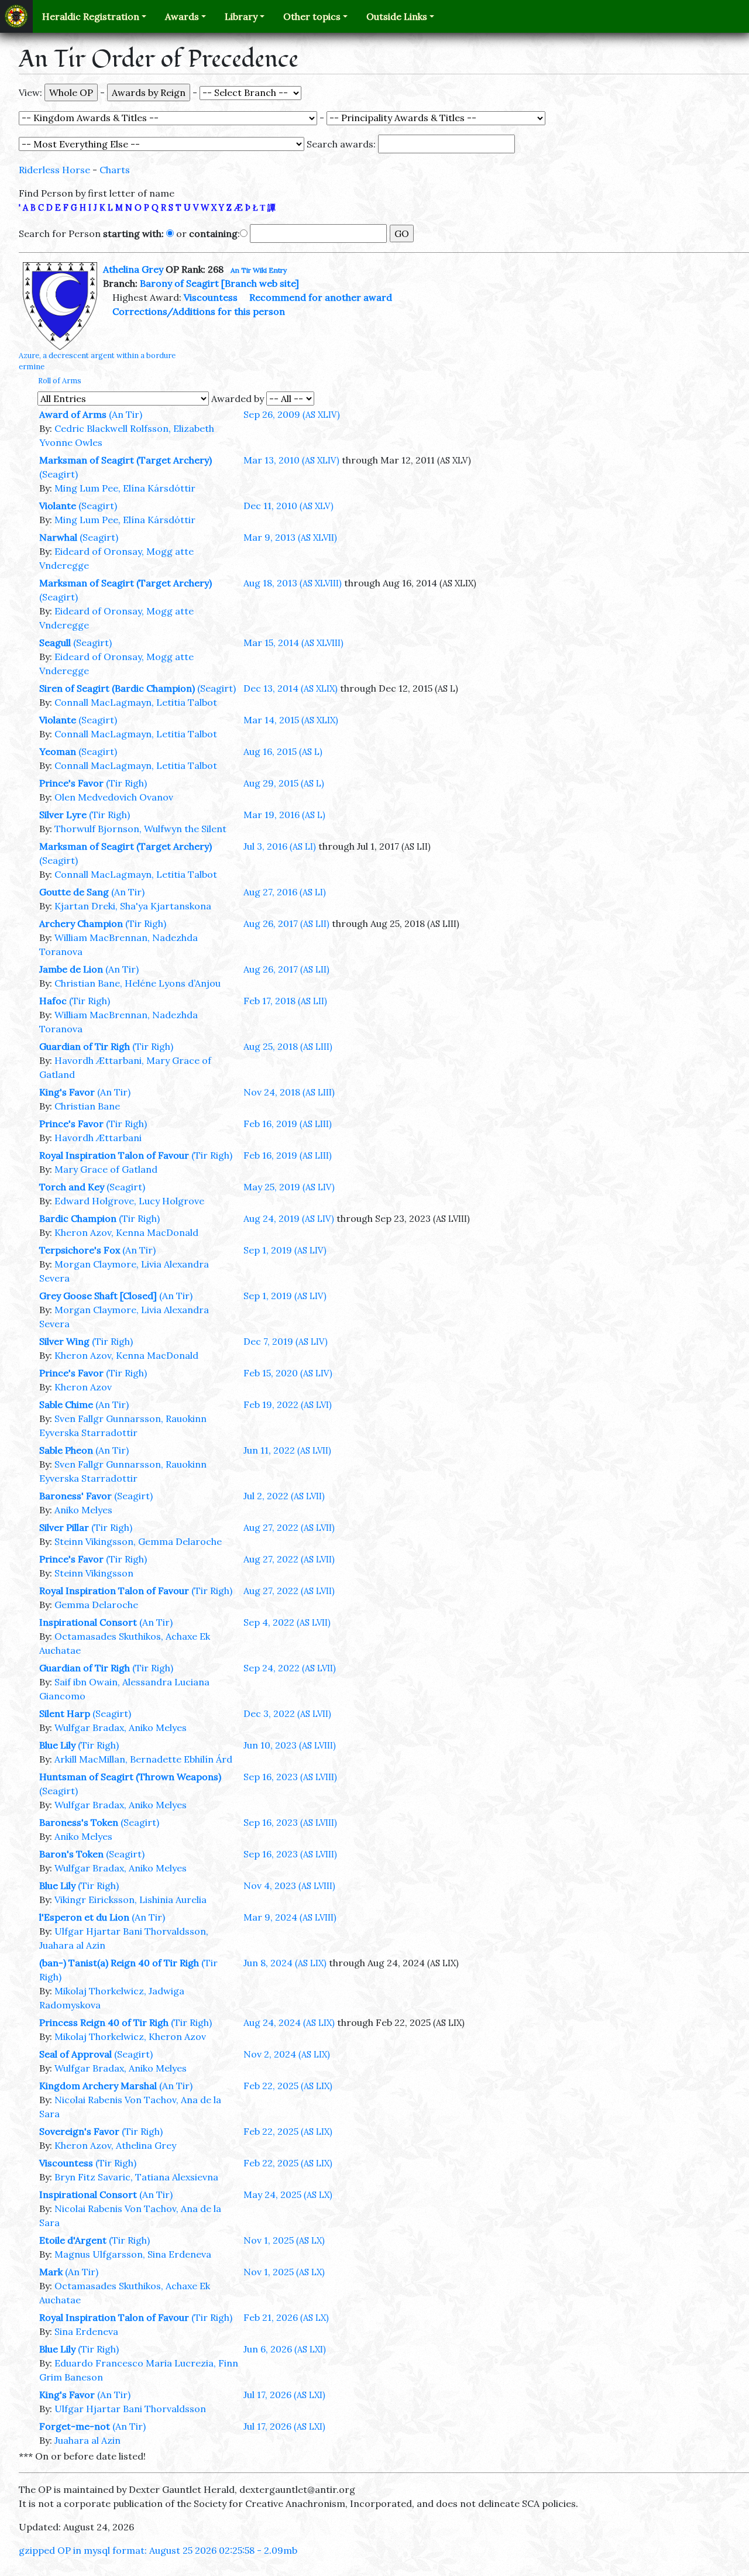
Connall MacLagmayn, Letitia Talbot (136, 702)
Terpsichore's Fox (80, 1250)
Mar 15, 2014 (293, 643)
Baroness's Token (79, 1822)
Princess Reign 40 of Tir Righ (104, 2022)
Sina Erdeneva (86, 2331)
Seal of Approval (75, 2054)
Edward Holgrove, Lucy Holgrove (129, 1201)
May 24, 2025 (288, 2194)
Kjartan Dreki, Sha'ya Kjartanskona (133, 906)
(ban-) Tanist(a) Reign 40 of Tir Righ (119, 1963)
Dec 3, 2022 (287, 1713)
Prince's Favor (71, 783)
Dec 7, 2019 (286, 1341)
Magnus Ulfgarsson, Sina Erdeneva (133, 2254)
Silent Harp (65, 1713)
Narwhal (58, 537)
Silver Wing (64, 1341)
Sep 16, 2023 (290, 1777)
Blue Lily (57, 1745)
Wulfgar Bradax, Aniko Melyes (121, 1727)
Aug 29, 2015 (284, 783)
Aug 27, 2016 (285, 892)
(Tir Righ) (126, 783)
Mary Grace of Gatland (106, 1169)
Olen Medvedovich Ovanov (114, 797)
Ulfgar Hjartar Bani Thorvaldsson (130, 2409)
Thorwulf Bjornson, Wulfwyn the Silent (140, 829)
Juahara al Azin (87, 2440)
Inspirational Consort (88, 1622)
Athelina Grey (133, 269)
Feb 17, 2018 (285, 1001)
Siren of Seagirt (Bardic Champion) (117, 688)
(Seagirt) (59, 474)
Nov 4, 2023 (289, 1885)
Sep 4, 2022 (287, 1622)
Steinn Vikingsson (94, 1573)
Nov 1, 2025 (284, 2240)
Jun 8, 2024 (285, 1963)
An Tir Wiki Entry (259, 270)
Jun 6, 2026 (285, 2349)
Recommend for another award (321, 297)
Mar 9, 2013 (290, 537)
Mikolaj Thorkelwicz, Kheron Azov (130, 2036)
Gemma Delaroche (96, 1605)
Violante (58, 506)
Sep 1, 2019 (285, 1250)
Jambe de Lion (71, 969)
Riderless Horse (54, 170)
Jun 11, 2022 (287, 1450)
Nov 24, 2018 (289, 1092)
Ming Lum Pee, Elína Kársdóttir (125, 488)
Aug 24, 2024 (289, 2022)
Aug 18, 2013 (293, 583)
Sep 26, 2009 (292, 414)
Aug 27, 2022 (289, 1527)
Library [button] (241, 16)
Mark (51, 2272)
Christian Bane (87, 1106)
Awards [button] (182, 16)
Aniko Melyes (83, 1510)
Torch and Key (72, 1187)
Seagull (55, 643)
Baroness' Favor (75, 1496)
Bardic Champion (78, 1218)
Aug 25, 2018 (288, 1046)
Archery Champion (81, 923)
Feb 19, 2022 (288, 1404)
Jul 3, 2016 (280, 846)
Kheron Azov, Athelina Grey (115, 2145)
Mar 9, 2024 (290, 1917)
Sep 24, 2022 (290, 1668)
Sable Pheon (66, 1450)
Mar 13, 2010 (291, 460)
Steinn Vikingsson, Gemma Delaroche (138, 1541)
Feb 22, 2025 (288, 2086)
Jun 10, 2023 (290, 1745)
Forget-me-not (75, 2426)
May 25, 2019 (289, 1187)
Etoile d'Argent (73, 2240)
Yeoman (58, 751)
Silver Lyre (63, 815)
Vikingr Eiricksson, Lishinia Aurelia (130, 1900)
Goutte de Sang (74, 892)
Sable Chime (66, 1404)
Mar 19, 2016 (284, 815)
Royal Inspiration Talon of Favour (114, 1155)
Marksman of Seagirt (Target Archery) (126, 460)
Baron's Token (71, 1854)
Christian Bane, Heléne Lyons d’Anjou (138, 983)
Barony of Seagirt (179, 283)
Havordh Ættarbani (98, 1138)
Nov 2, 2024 (287, 2054)
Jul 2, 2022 (284, 1496)
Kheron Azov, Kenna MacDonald (126, 1232)
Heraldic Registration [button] (91, 16)
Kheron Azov (83, 1387)
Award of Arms (73, 414)
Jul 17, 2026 (284, 2395)
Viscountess (211, 297)
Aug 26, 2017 (286, 923)
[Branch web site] (260, 283)
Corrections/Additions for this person (199, 311)
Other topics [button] (312, 16)
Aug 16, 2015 (283, 751)
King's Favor (67, 1092)
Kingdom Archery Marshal (98, 2086)
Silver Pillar (64, 1527)
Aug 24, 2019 (289, 1218)
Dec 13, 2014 (291, 688)
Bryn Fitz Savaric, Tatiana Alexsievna (136, 2177)
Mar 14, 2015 (291, 720)
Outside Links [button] (397, 16)
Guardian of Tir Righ (85, 1046)
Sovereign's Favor (79, 2131)
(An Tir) (126, 414)
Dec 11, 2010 (288, 506)
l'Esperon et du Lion (84, 1917)
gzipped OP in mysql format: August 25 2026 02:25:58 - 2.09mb (158, 2550)
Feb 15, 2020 (288, 1373)
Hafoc (53, 1001)
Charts (115, 170)
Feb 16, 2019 (288, 1124)
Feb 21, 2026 (286, 2317)
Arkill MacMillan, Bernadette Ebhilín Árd (143, 1759)
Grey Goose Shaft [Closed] (98, 1296)
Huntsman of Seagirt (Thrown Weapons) (130, 1777)
